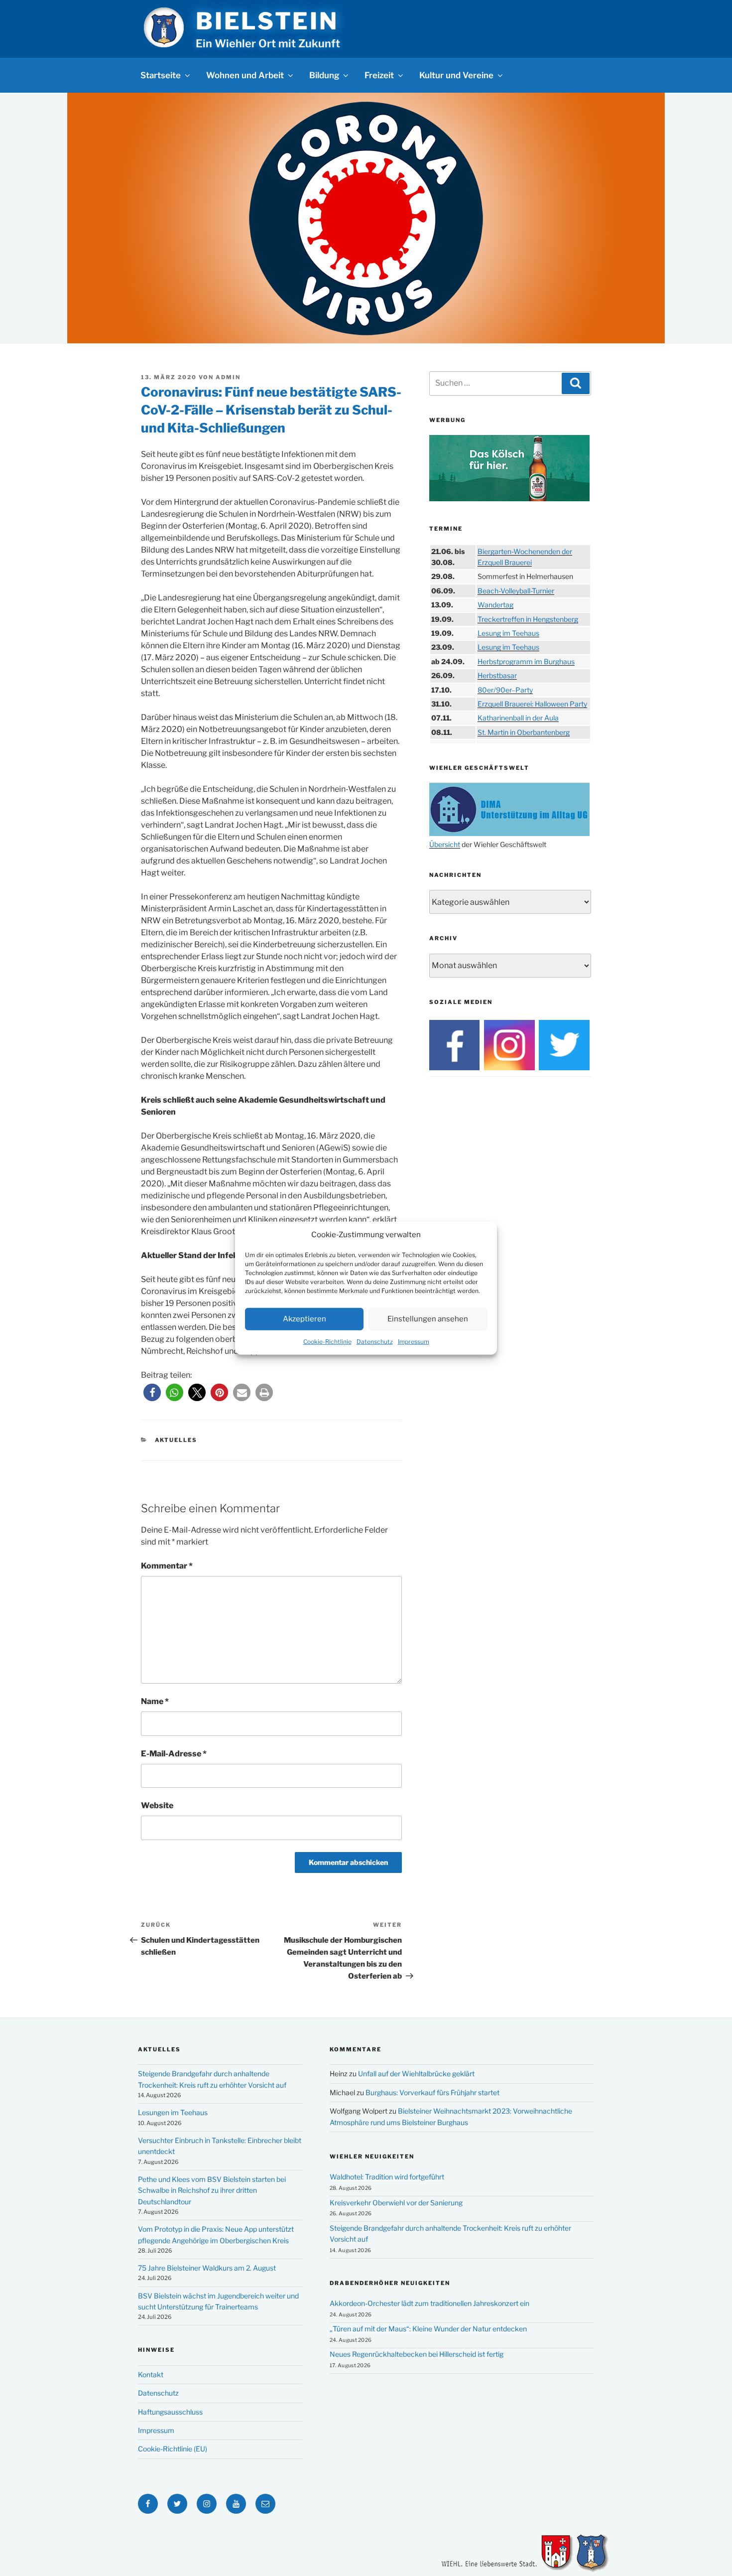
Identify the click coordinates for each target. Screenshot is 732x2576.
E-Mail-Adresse (174, 1754)
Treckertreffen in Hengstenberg (528, 619)
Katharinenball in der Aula (518, 718)
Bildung (324, 75)
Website (157, 1805)
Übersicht (445, 844)
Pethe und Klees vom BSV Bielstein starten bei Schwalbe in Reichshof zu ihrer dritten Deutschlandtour (212, 2190)
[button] (152, 1392)
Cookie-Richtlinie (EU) (173, 2449)
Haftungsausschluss (170, 2412)
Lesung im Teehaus (508, 633)
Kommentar (167, 1566)
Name (155, 1701)
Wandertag (495, 605)
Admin (228, 377)
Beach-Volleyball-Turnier (516, 591)
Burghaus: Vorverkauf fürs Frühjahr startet (432, 2092)
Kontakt (151, 2374)
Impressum (414, 1341)
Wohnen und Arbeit (245, 75)
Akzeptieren (305, 1319)
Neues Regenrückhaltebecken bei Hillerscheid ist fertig (417, 2354)
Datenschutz (375, 1341)
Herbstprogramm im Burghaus (526, 661)
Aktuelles (176, 1440)
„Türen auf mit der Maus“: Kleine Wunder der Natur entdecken (428, 2329)
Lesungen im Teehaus (173, 2112)
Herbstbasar (497, 675)
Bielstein (267, 21)
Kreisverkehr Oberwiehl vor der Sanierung (396, 2203)
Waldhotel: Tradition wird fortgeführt (387, 2177)
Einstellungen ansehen (428, 1319)
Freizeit (379, 75)
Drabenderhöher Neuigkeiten (390, 2283)
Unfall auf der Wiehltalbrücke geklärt (416, 2074)
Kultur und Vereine (456, 75)
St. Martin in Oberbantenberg (524, 732)
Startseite (161, 75)
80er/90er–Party (505, 690)
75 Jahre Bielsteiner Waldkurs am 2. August (207, 2268)
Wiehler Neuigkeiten (372, 2156)
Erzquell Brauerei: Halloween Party (532, 704)
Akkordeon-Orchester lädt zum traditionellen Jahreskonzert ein (429, 2303)
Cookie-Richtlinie (327, 1341)
